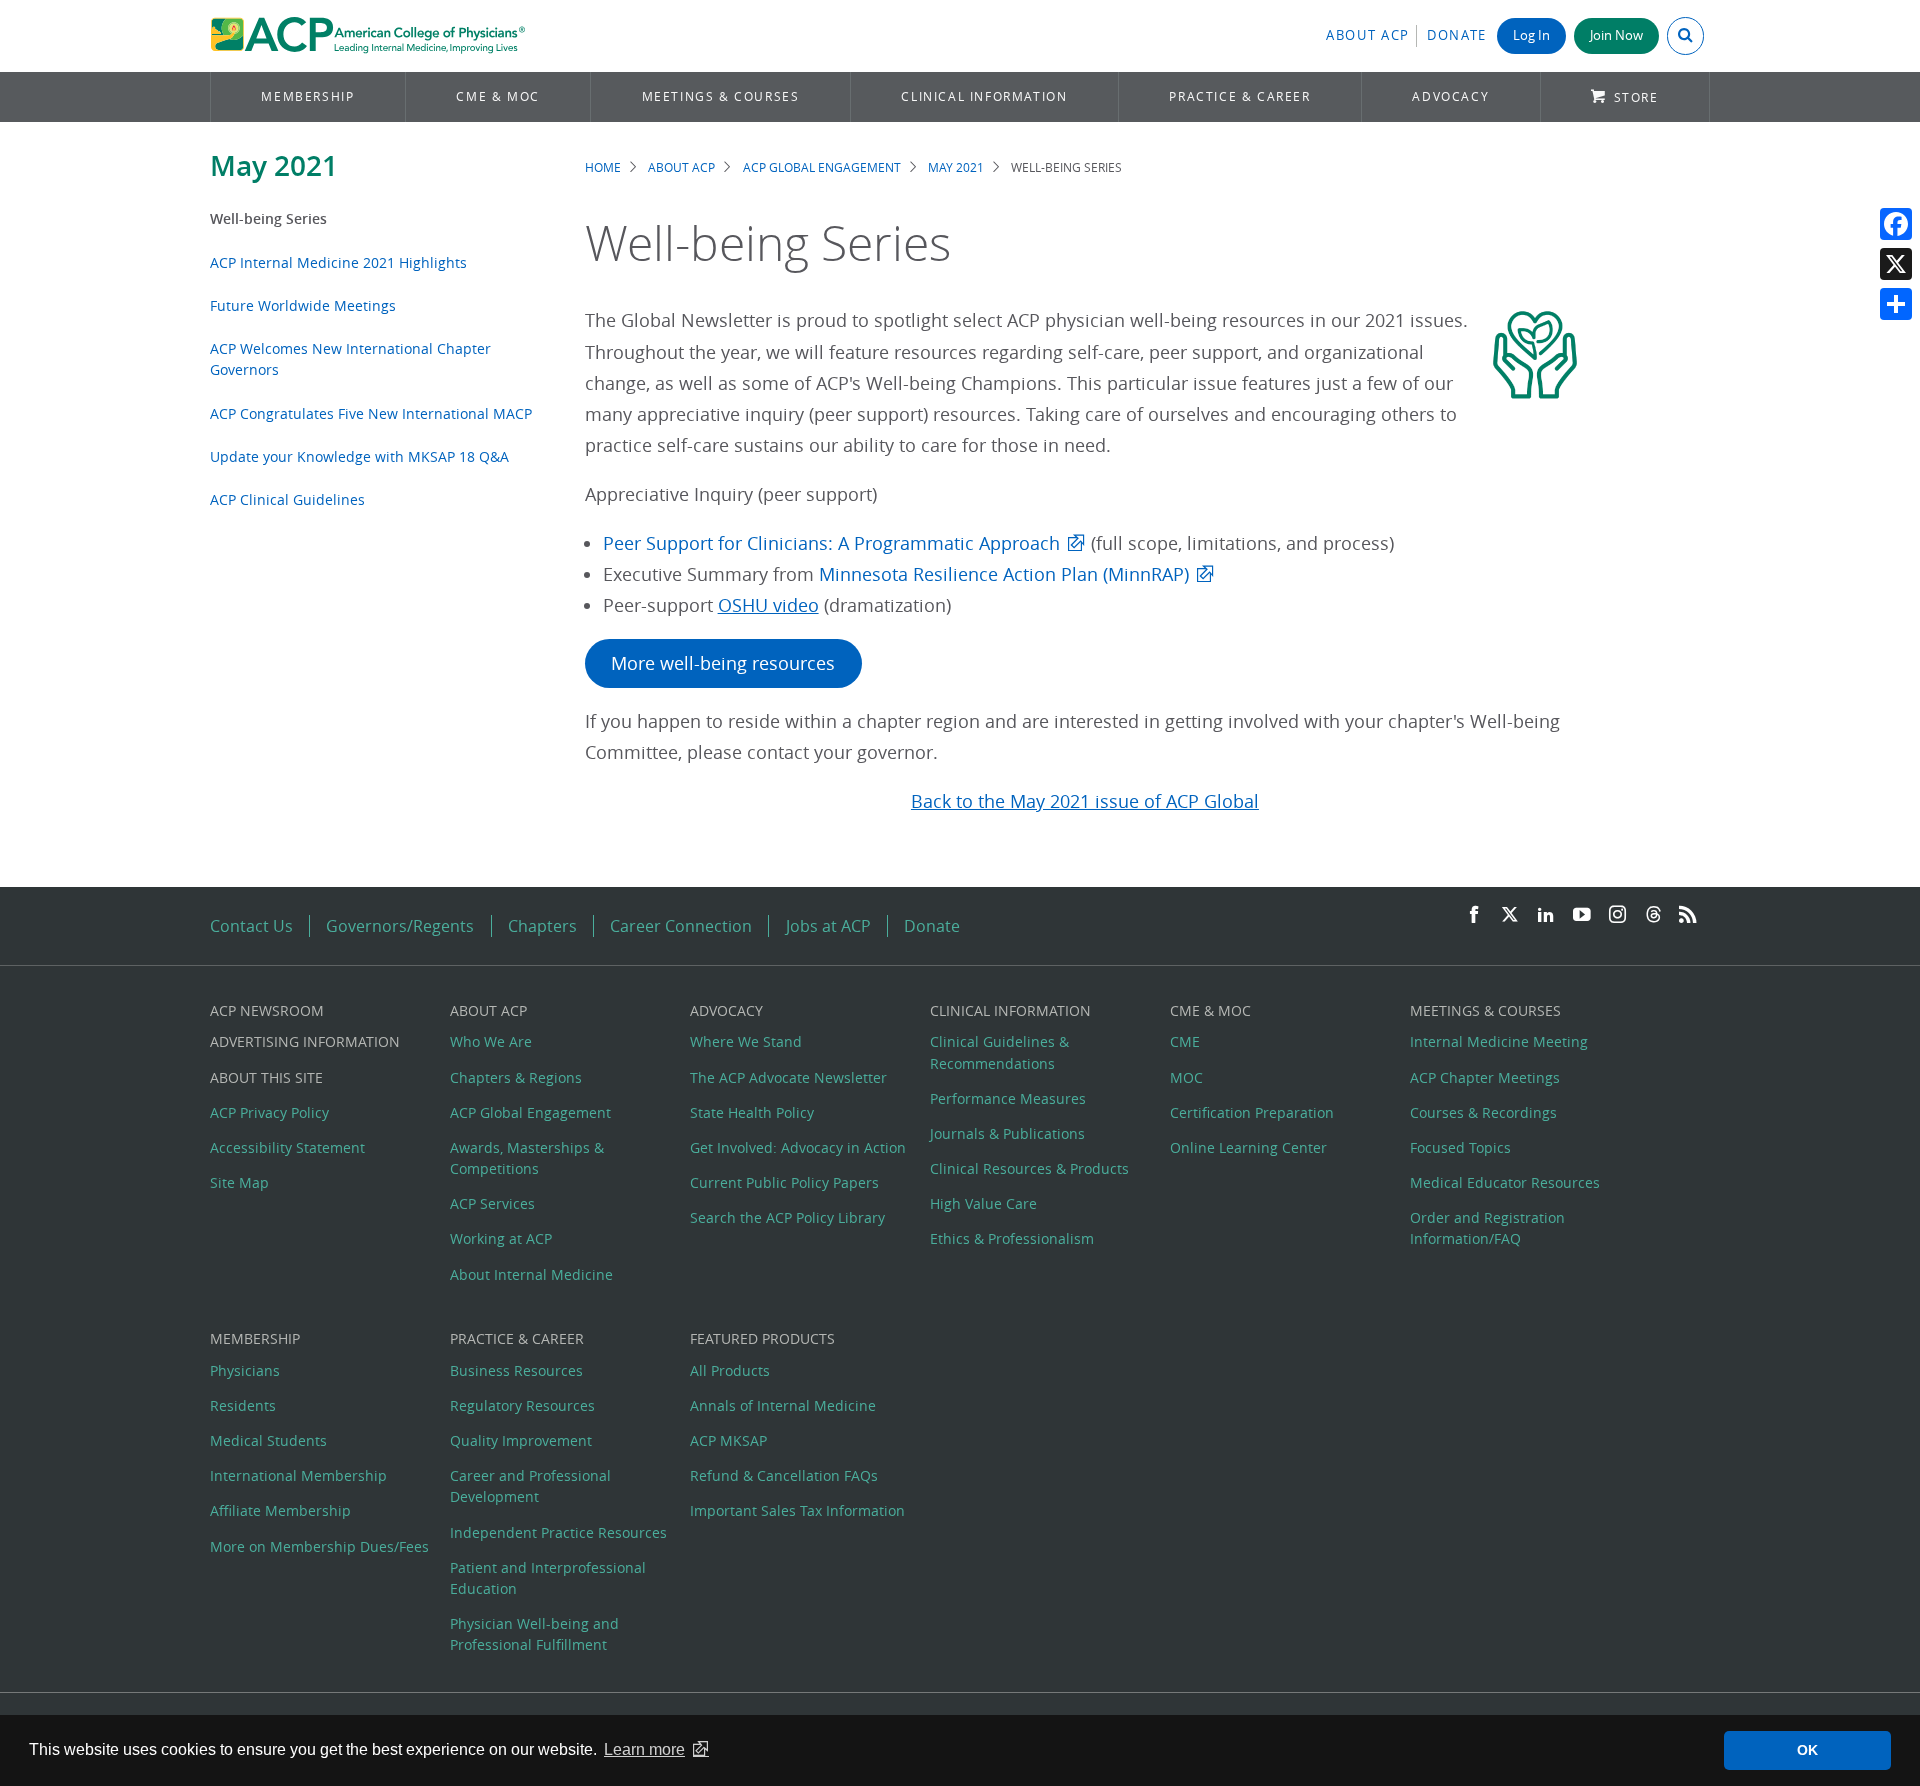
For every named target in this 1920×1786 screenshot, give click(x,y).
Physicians (245, 1370)
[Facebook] (1896, 224)
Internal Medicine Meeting (1499, 1041)
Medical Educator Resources (1505, 1182)
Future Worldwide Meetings (303, 305)
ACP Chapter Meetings (1485, 1077)
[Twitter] (1510, 915)
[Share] (1896, 304)
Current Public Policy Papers (784, 1182)
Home (603, 167)
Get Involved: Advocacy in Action (798, 1147)
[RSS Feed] (1688, 915)
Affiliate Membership (280, 1510)
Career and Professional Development (530, 1486)
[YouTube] (1582, 915)
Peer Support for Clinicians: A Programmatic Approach (831, 543)
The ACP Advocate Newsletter (788, 1077)
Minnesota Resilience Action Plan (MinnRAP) (1004, 574)
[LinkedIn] (1546, 915)
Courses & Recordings (1483, 1112)
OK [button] (1807, 1750)
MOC (1186, 1077)
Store (1636, 97)
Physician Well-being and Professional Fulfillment (534, 1634)
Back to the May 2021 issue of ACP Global (1085, 801)
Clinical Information (984, 96)
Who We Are (491, 1041)
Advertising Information (305, 1041)
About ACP (1368, 35)
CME (1185, 1041)
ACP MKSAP (728, 1440)
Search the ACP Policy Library (787, 1217)
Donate (1457, 35)
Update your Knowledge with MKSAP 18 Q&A (359, 456)
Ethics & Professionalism (1012, 1238)
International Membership (298, 1475)
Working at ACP (501, 1238)
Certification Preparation (1252, 1112)
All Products (730, 1370)
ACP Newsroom (267, 1010)
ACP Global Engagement (822, 167)
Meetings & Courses (721, 96)
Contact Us (251, 926)
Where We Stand (746, 1041)
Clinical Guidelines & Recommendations (999, 1052)
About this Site (266, 1077)
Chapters (542, 926)
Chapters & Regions (516, 1077)
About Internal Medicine (531, 1274)
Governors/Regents (400, 926)
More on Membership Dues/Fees (319, 1546)
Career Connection (681, 926)
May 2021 (274, 165)
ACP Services (492, 1203)
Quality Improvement (521, 1440)
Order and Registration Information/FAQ (1487, 1228)
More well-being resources (723, 663)
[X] (1896, 264)
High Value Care (983, 1203)
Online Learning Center (1248, 1147)
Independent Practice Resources (558, 1532)
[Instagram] (1618, 915)
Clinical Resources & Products (1029, 1168)
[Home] (367, 36)
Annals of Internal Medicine (783, 1405)
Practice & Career (1239, 96)
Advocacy (1450, 96)
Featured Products (762, 1338)
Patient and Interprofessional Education (548, 1578)
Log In (1531, 35)
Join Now (1616, 35)
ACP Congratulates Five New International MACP (371, 413)
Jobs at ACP (828, 926)
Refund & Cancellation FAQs (784, 1475)
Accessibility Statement (287, 1147)
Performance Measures (1008, 1098)
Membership (307, 96)
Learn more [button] (644, 1749)
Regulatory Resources (522, 1405)
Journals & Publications (1007, 1133)
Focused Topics (1460, 1147)
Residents (243, 1405)
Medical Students (268, 1440)
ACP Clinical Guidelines (287, 499)
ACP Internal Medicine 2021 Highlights (338, 262)
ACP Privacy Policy (269, 1112)
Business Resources (516, 1370)
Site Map (239, 1182)
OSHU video (768, 605)
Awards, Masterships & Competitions (527, 1158)
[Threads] (1653, 915)
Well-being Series (268, 218)
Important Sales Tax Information (797, 1510)
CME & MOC (497, 96)
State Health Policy (752, 1112)
